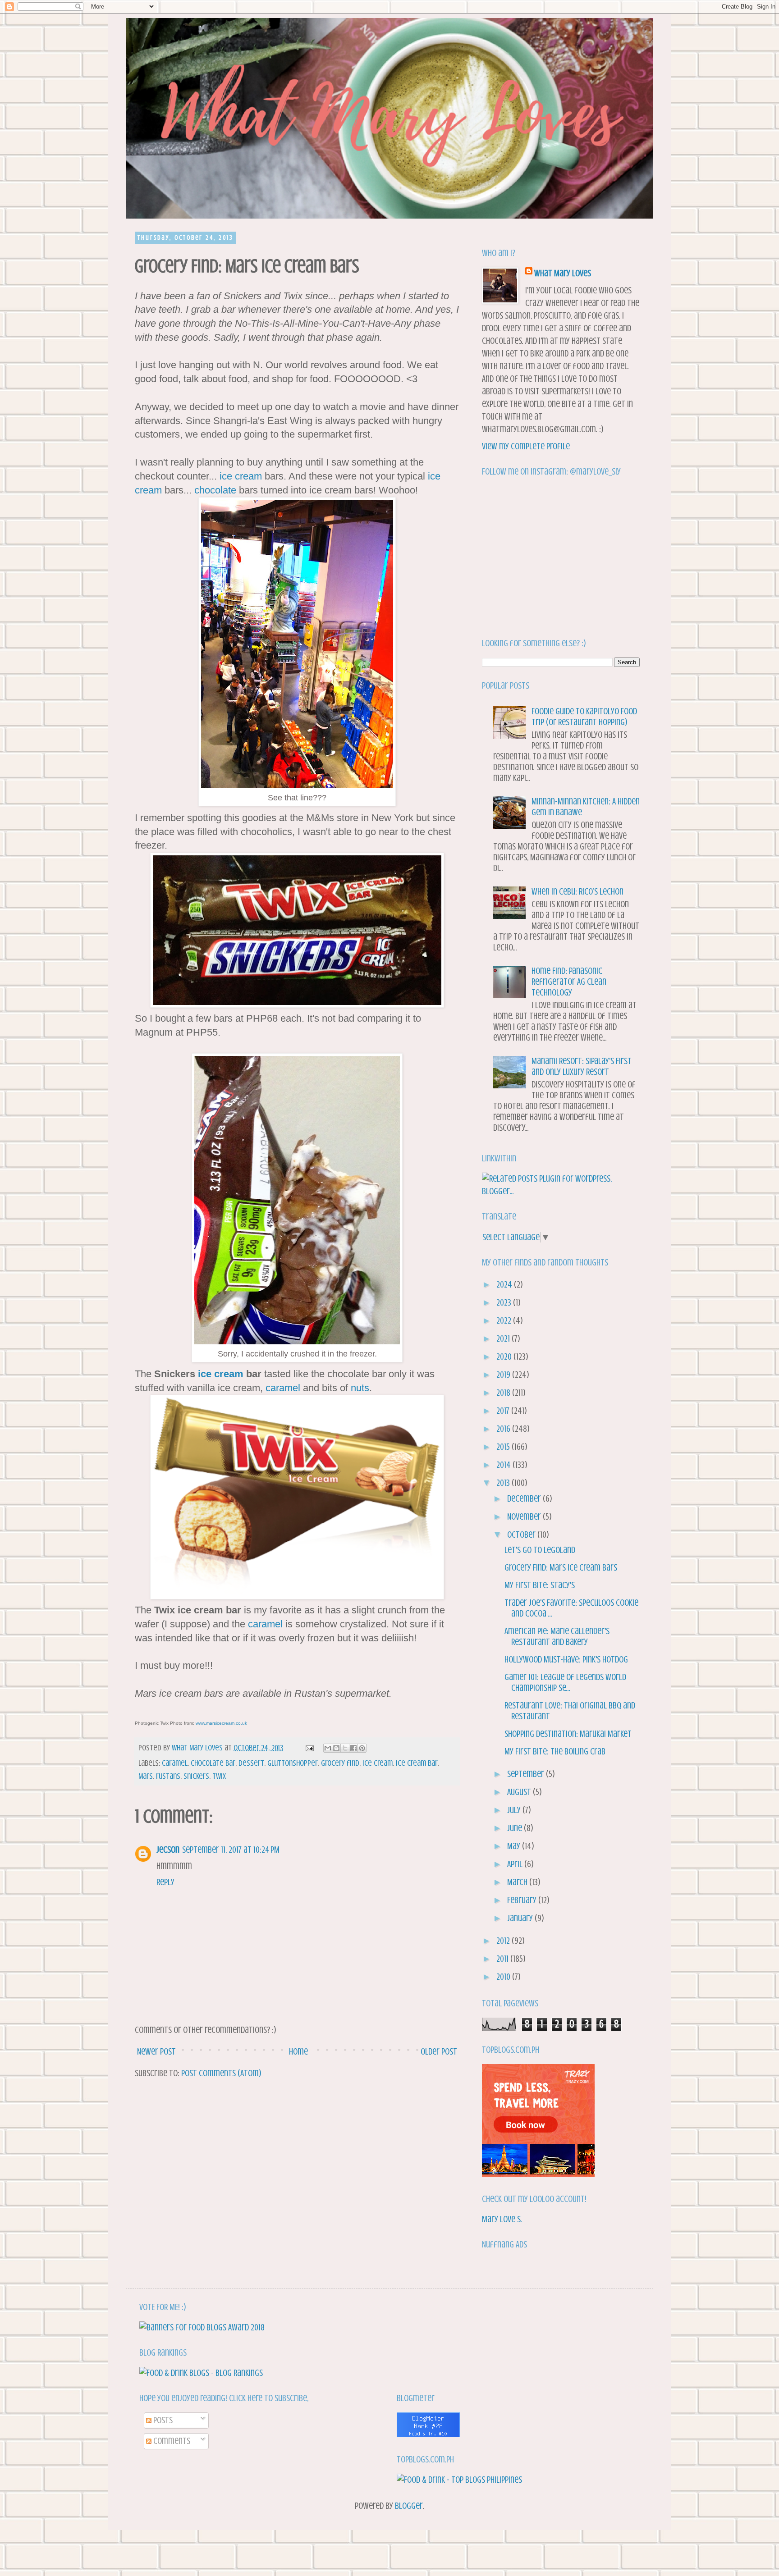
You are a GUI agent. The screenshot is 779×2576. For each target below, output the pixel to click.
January (521, 1918)
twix (219, 1776)
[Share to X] (345, 1748)
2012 (504, 1941)
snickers (196, 1776)
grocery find (340, 1763)
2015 (504, 1447)
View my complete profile (526, 446)
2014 (504, 1465)
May (515, 1846)
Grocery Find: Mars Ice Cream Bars (561, 1568)
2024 (505, 1285)
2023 (505, 1303)
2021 (504, 1339)
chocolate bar (213, 1763)
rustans (168, 1776)
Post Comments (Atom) (221, 2073)
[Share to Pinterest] (362, 1748)
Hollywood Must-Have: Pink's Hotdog (566, 1660)
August (520, 1792)
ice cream (241, 476)
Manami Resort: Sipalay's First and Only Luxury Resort (582, 1066)
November (525, 1517)
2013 (504, 1483)
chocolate (215, 490)
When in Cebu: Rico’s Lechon (577, 892)
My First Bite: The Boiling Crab (555, 1752)
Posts (162, 2420)
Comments (171, 2441)
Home (298, 2052)
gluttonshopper (293, 1763)
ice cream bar (417, 1763)
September (527, 1774)
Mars (146, 1776)
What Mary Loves (563, 273)
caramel (283, 1388)
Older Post (439, 2052)
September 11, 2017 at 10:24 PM (231, 1850)
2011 (503, 1959)
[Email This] (328, 1748)
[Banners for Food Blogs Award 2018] (202, 2327)
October (522, 1535)
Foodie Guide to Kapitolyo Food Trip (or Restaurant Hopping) (584, 717)
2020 (505, 1357)
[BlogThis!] (336, 1748)
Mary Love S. (502, 2219)
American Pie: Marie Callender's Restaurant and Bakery (557, 1637)
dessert (251, 1763)
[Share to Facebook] (353, 1748)
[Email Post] (309, 1748)
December (525, 1499)
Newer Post (156, 2052)
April (516, 1864)
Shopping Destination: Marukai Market (568, 1734)
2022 (505, 1321)
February (523, 1900)
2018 (504, 1393)
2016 (504, 1429)
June (516, 1828)
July (515, 1810)
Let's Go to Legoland (540, 1550)
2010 (504, 1977)
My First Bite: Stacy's (540, 1585)
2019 (504, 1375)
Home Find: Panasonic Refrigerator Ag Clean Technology (569, 982)
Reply (165, 1882)
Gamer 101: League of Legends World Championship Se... (565, 1683)
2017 (504, 1411)
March (518, 1882)
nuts (360, 1388)
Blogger (409, 2506)
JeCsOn (168, 1850)
